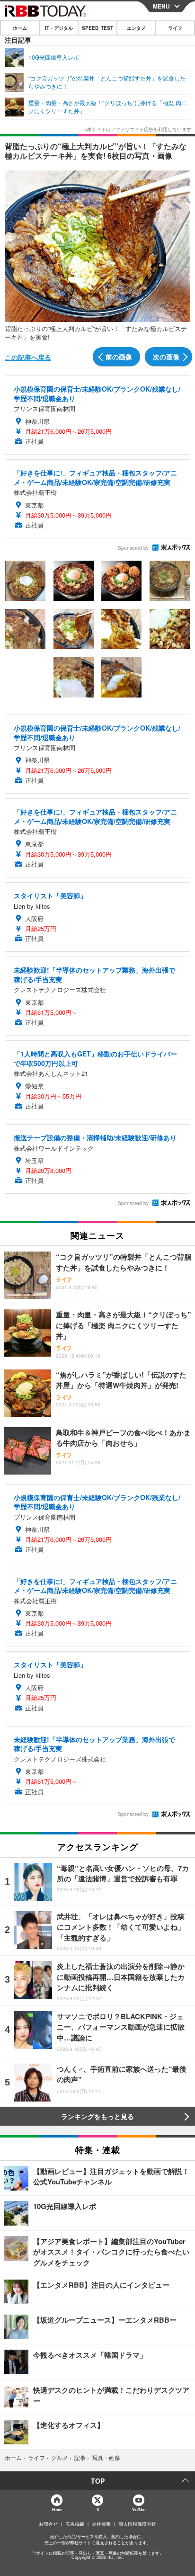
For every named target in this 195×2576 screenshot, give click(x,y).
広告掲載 (75, 2524)
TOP (98, 2481)
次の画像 (166, 357)
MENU (161, 6)
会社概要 (101, 2524)
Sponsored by (133, 548)
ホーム (20, 28)
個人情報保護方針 (137, 2524)
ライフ (175, 28)
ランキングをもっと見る (97, 2116)
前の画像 (119, 357)
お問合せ (48, 2524)
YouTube (139, 2509)
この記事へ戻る (28, 357)
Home (57, 2509)
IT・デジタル (59, 28)
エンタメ (136, 28)
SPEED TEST (97, 28)
